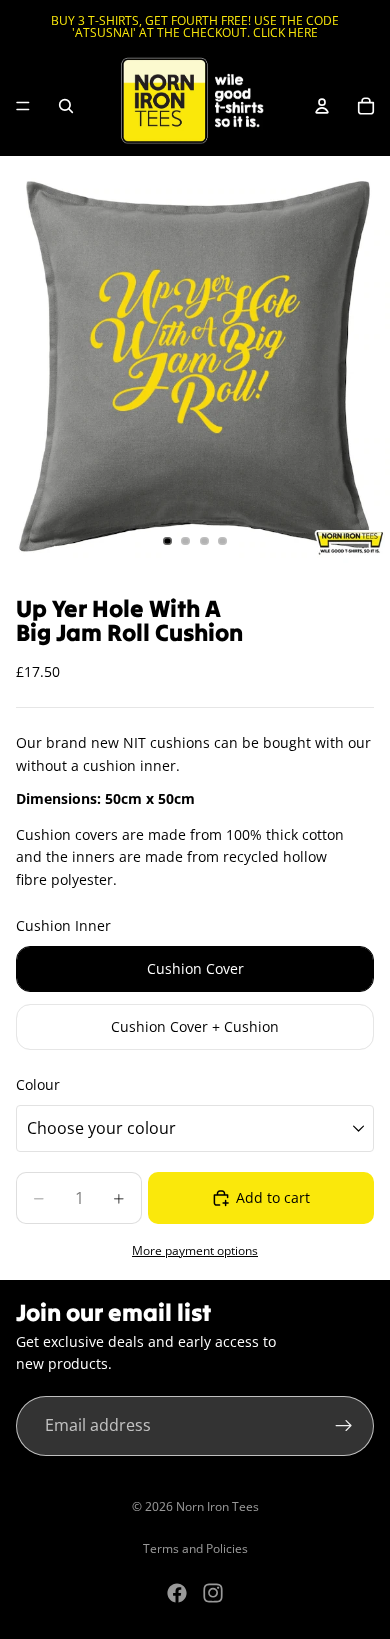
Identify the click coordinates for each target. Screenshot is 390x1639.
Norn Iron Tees (217, 1506)
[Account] (322, 106)
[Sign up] (344, 1426)
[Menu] (23, 106)
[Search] (66, 106)
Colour (38, 1084)
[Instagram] (213, 1593)
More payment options (195, 1250)
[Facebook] (177, 1593)
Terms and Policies (195, 1548)
